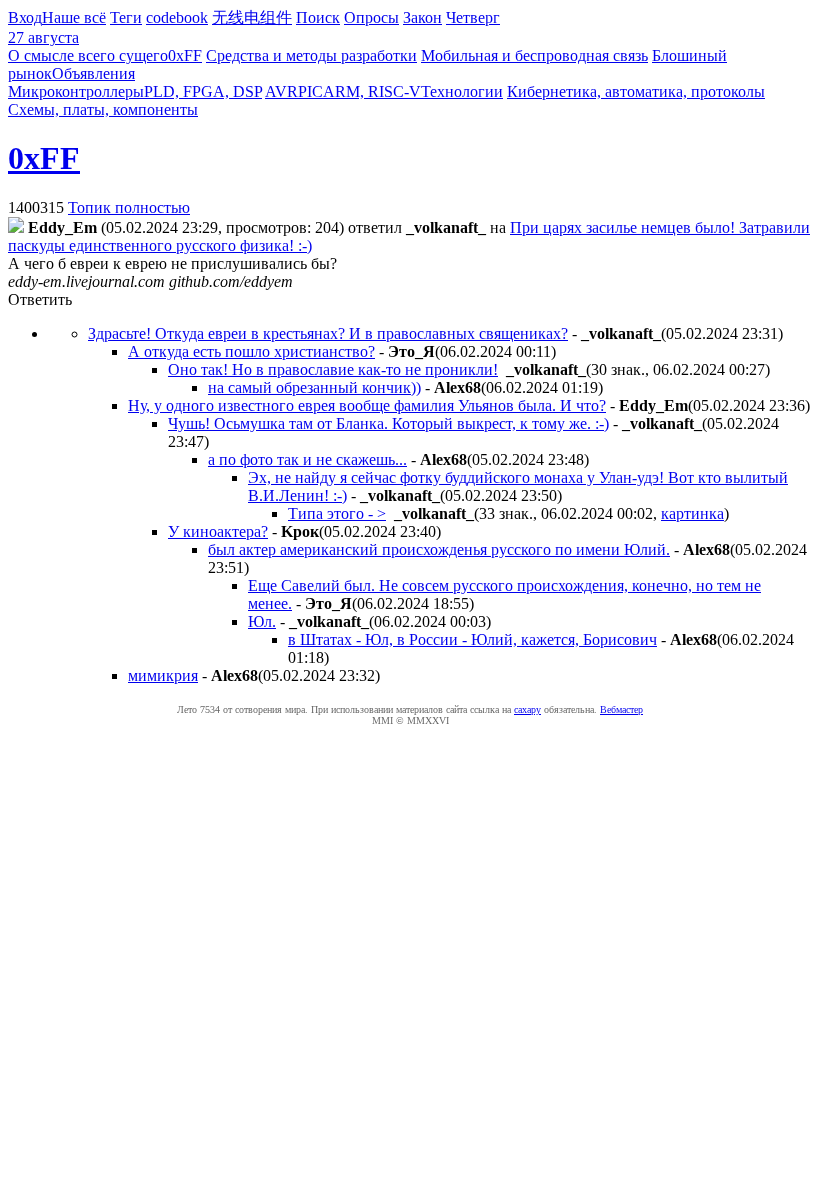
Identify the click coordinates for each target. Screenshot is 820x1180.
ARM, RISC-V (372, 91)
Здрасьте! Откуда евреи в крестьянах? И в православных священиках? (328, 333)
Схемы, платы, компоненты (103, 109)
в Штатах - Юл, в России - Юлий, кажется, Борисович (472, 639)
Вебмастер (621, 709)
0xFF (185, 55)
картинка (692, 513)
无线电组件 (252, 17)
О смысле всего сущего (88, 55)
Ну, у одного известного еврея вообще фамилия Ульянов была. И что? (367, 405)
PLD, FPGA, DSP (203, 91)
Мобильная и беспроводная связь (534, 55)
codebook (177, 17)
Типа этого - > (337, 513)
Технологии (462, 91)
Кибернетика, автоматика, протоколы (636, 91)
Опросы (371, 17)
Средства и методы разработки (311, 55)
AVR (281, 91)
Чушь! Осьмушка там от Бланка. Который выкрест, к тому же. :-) (388, 423)
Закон (422, 17)
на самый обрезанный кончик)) (314, 387)
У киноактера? (218, 531)
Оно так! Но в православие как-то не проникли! (333, 369)
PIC (310, 91)
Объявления (93, 73)
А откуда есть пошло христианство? (251, 351)
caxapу (527, 709)
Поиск (318, 17)
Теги (126, 17)
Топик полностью (129, 207)
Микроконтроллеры (76, 91)
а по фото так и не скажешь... (307, 459)
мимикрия (163, 675)
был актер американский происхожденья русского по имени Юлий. (439, 549)
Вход (25, 17)
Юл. (262, 621)
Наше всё (74, 17)
